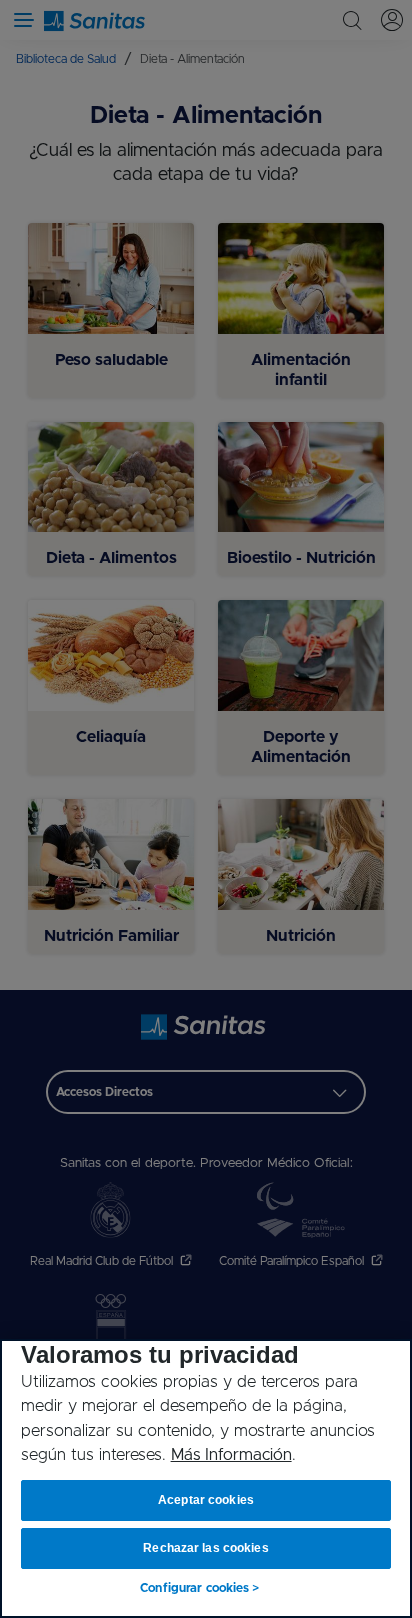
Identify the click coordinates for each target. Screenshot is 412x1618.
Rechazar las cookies (205, 1548)
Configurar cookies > (199, 1588)
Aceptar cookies (206, 1500)
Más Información (231, 1455)
